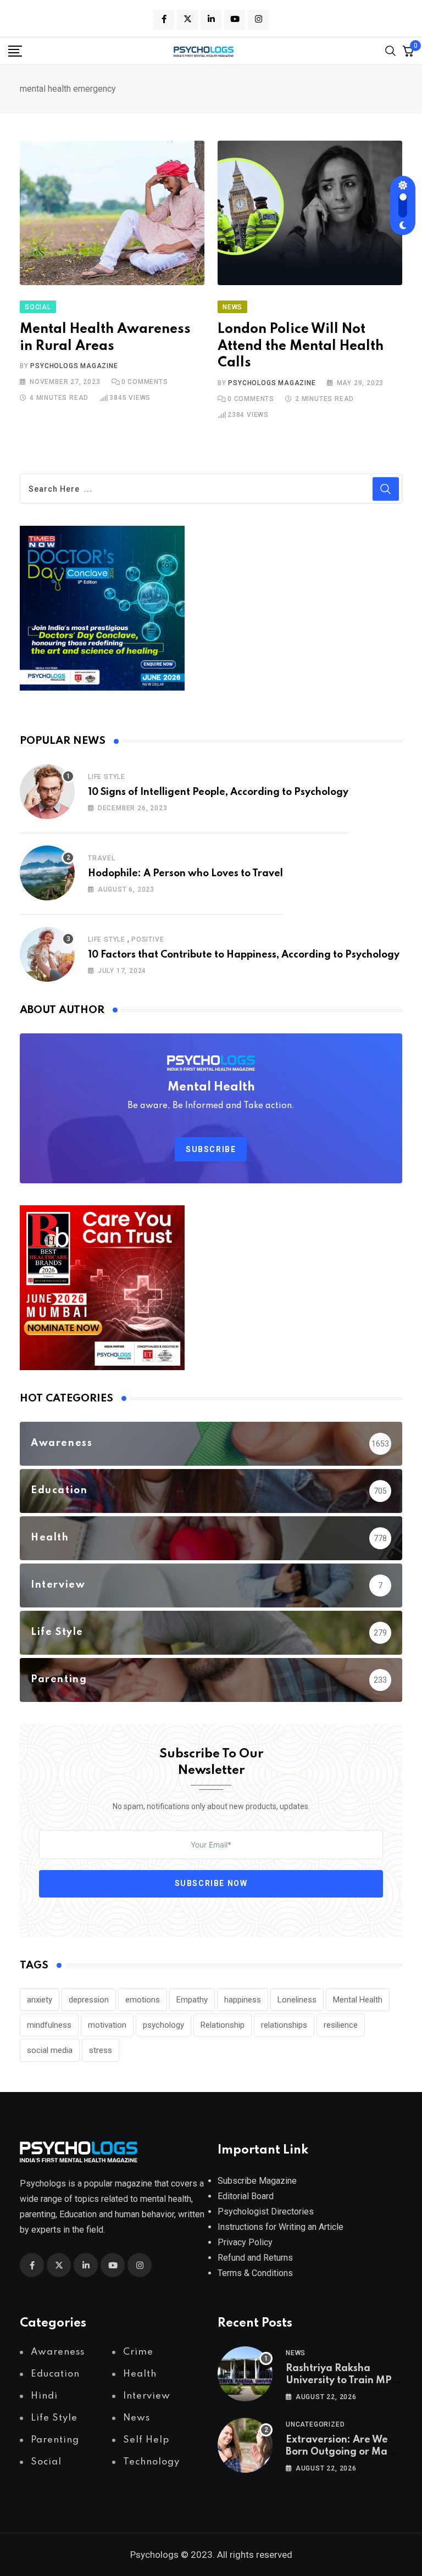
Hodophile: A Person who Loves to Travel (185, 873)
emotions (143, 2000)
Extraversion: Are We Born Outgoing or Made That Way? (343, 2452)
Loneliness (297, 2000)
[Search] (391, 50)
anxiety (40, 2000)
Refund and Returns (255, 2258)
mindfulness (49, 2025)
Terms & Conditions (255, 2273)
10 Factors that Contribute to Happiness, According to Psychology (244, 955)
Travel (102, 858)
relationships (284, 2025)
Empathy (192, 2000)
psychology (163, 2025)
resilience (341, 2025)
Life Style (107, 777)
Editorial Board (246, 2196)
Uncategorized (315, 2424)
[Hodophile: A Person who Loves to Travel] (47, 873)
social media (50, 2050)
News (296, 2353)
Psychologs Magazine (74, 366)
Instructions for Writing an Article (281, 2227)
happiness (243, 2000)
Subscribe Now (211, 1883)
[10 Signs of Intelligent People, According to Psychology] (47, 792)
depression (89, 2000)
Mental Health (358, 2000)
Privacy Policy (245, 2242)
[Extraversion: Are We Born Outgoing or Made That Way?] (245, 2445)
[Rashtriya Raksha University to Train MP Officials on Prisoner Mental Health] (245, 2374)
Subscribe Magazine (257, 2181)
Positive (148, 939)
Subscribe (211, 1149)
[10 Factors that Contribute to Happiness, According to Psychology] (47, 954)
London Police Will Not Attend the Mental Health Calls (301, 346)
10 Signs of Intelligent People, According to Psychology (218, 792)
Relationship (223, 2025)
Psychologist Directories (266, 2211)
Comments (145, 382)
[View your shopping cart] (408, 51)
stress (101, 2050)
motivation (107, 2025)
